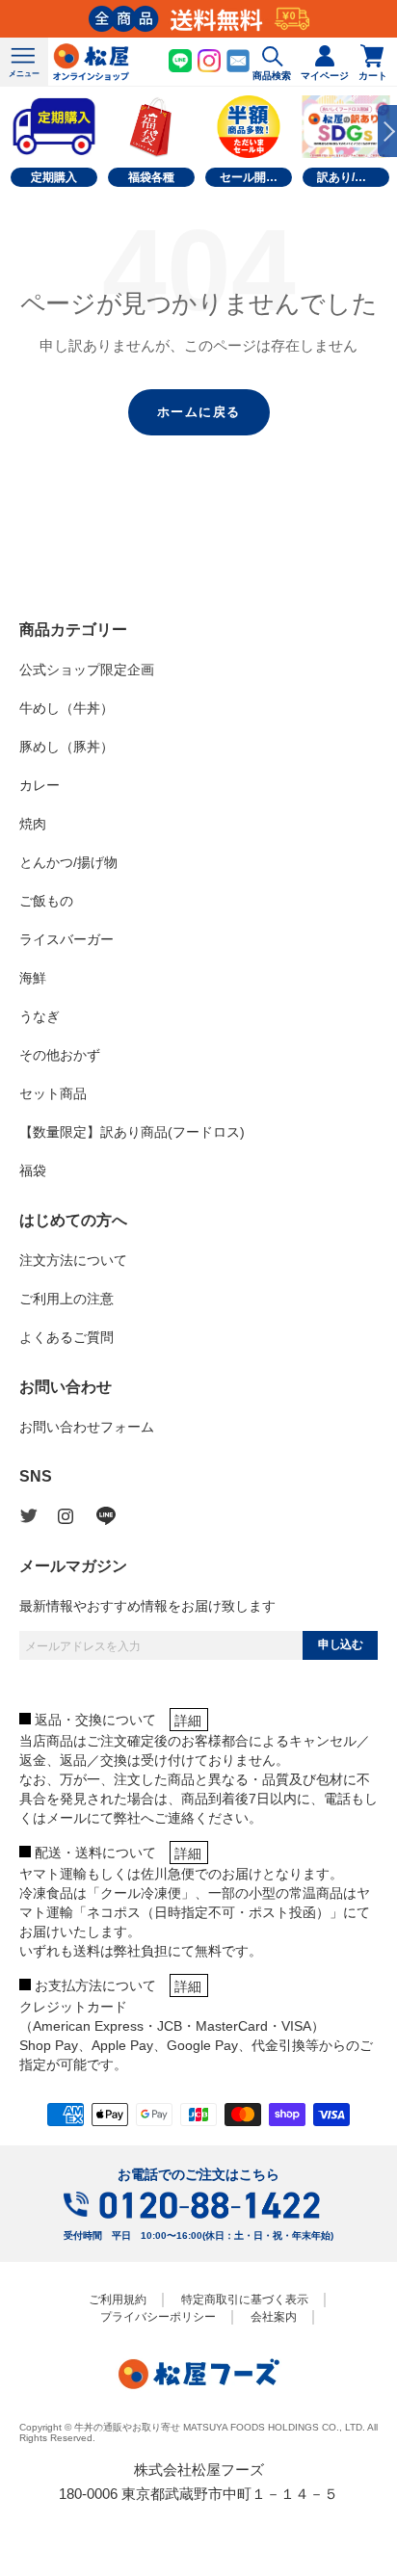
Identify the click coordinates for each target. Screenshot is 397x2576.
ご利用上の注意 (66, 1299)
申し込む (340, 1644)
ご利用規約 (118, 2300)
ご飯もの (46, 901)
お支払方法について (95, 1985)
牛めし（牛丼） (66, 708)
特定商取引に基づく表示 (245, 2300)
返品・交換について (95, 1720)
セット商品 (53, 1093)
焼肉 (33, 824)
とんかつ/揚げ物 (68, 862)
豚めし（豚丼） (66, 747)
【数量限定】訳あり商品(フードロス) (132, 1132)
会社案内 (274, 2317)
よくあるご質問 (66, 1337)
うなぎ (40, 1016)
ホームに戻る (199, 412)
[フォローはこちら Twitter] (39, 1516)
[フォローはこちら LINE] (116, 1516)
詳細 (188, 1721)
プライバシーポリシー (158, 2317)
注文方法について (73, 1260)
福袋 (33, 1170)
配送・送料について (95, 1853)
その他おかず (60, 1055)
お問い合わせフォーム (87, 1427)
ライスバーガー (66, 939)
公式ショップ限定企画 (87, 670)
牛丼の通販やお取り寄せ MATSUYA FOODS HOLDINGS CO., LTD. (220, 2427)
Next (387, 131)
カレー (40, 785)
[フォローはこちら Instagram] (77, 1516)
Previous (10, 131)
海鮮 (33, 978)
